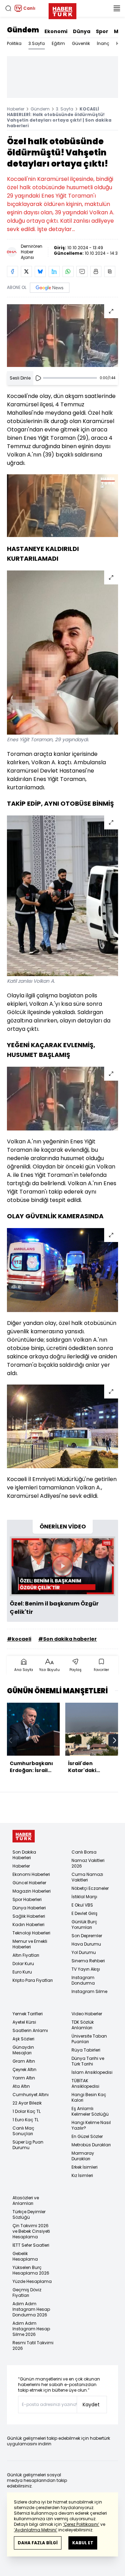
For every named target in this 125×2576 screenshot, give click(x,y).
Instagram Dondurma (83, 1980)
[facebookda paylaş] (12, 271)
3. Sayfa (65, 109)
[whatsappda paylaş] (68, 271)
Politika (14, 43)
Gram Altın (24, 2061)
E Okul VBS (82, 1905)
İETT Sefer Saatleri (31, 2245)
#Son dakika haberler (68, 1639)
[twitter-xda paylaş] (26, 271)
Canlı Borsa (84, 1852)
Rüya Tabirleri (86, 2050)
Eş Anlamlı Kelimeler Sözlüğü (90, 2111)
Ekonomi (56, 31)
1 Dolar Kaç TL (27, 2111)
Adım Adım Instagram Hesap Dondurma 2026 (31, 2309)
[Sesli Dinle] (38, 378)
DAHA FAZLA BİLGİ (38, 2543)
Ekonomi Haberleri (31, 1874)
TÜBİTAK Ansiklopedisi (85, 2083)
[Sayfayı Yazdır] (96, 271)
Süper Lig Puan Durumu (28, 2145)
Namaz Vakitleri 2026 (88, 1863)
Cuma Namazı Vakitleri (87, 1877)
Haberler (16, 109)
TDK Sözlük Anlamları (83, 2025)
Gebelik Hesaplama (25, 2256)
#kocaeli (19, 1639)
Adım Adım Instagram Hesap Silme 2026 (31, 2329)
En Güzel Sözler (87, 2136)
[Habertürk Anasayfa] (62, 10)
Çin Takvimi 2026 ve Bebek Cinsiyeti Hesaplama (31, 2231)
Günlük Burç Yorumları (84, 1925)
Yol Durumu (84, 1952)
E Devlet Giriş (85, 1913)
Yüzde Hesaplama (32, 2281)
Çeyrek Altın (24, 2069)
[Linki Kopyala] (110, 271)
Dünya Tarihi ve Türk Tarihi (88, 2061)
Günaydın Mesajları (23, 2050)
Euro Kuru (22, 1972)
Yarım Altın (24, 2078)
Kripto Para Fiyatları (33, 1980)
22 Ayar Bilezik (27, 2103)
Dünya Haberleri (29, 1908)
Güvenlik (81, 43)
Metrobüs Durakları (91, 2145)
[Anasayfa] (24, 1836)
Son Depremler (87, 1936)
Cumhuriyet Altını (31, 2095)
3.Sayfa (37, 43)
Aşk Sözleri (23, 2039)
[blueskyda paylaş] (40, 271)
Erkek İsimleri (85, 2167)
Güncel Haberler (29, 1883)
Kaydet (91, 2405)
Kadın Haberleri (28, 1925)
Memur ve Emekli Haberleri (30, 1944)
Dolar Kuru (23, 1964)
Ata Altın (21, 2086)
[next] (115, 1740)
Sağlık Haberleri (29, 1916)
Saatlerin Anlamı (30, 2030)
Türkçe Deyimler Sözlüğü (29, 2214)
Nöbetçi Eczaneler (90, 1888)
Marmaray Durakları (83, 2156)
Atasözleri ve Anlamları (26, 2201)
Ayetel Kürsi (24, 2022)
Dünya (82, 31)
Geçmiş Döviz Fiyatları (27, 2293)
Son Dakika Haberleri (24, 1855)
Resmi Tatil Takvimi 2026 (33, 2345)
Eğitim (58, 43)
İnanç (103, 43)
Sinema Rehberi (88, 1961)
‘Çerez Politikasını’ (81, 2524)
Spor (102, 31)
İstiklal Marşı (84, 1897)
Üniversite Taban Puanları (89, 2039)
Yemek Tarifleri (28, 2014)
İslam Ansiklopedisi (92, 2072)
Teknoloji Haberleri (31, 1933)
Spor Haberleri (27, 1899)
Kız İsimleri (82, 2175)
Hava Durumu (86, 1944)
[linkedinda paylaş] (54, 271)
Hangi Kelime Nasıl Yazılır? (91, 2125)
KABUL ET (83, 2543)
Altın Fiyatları (26, 1955)
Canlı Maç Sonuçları (23, 2131)
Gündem (23, 30)
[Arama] (8, 8)
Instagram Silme (89, 1991)
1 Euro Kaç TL (26, 2120)
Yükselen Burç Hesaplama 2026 (31, 2270)
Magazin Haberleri (32, 1891)
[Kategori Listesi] (117, 8)
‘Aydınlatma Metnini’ (36, 2530)
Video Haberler (87, 2014)
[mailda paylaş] (82, 271)
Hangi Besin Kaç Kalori (89, 2097)
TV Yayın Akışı (86, 1969)
